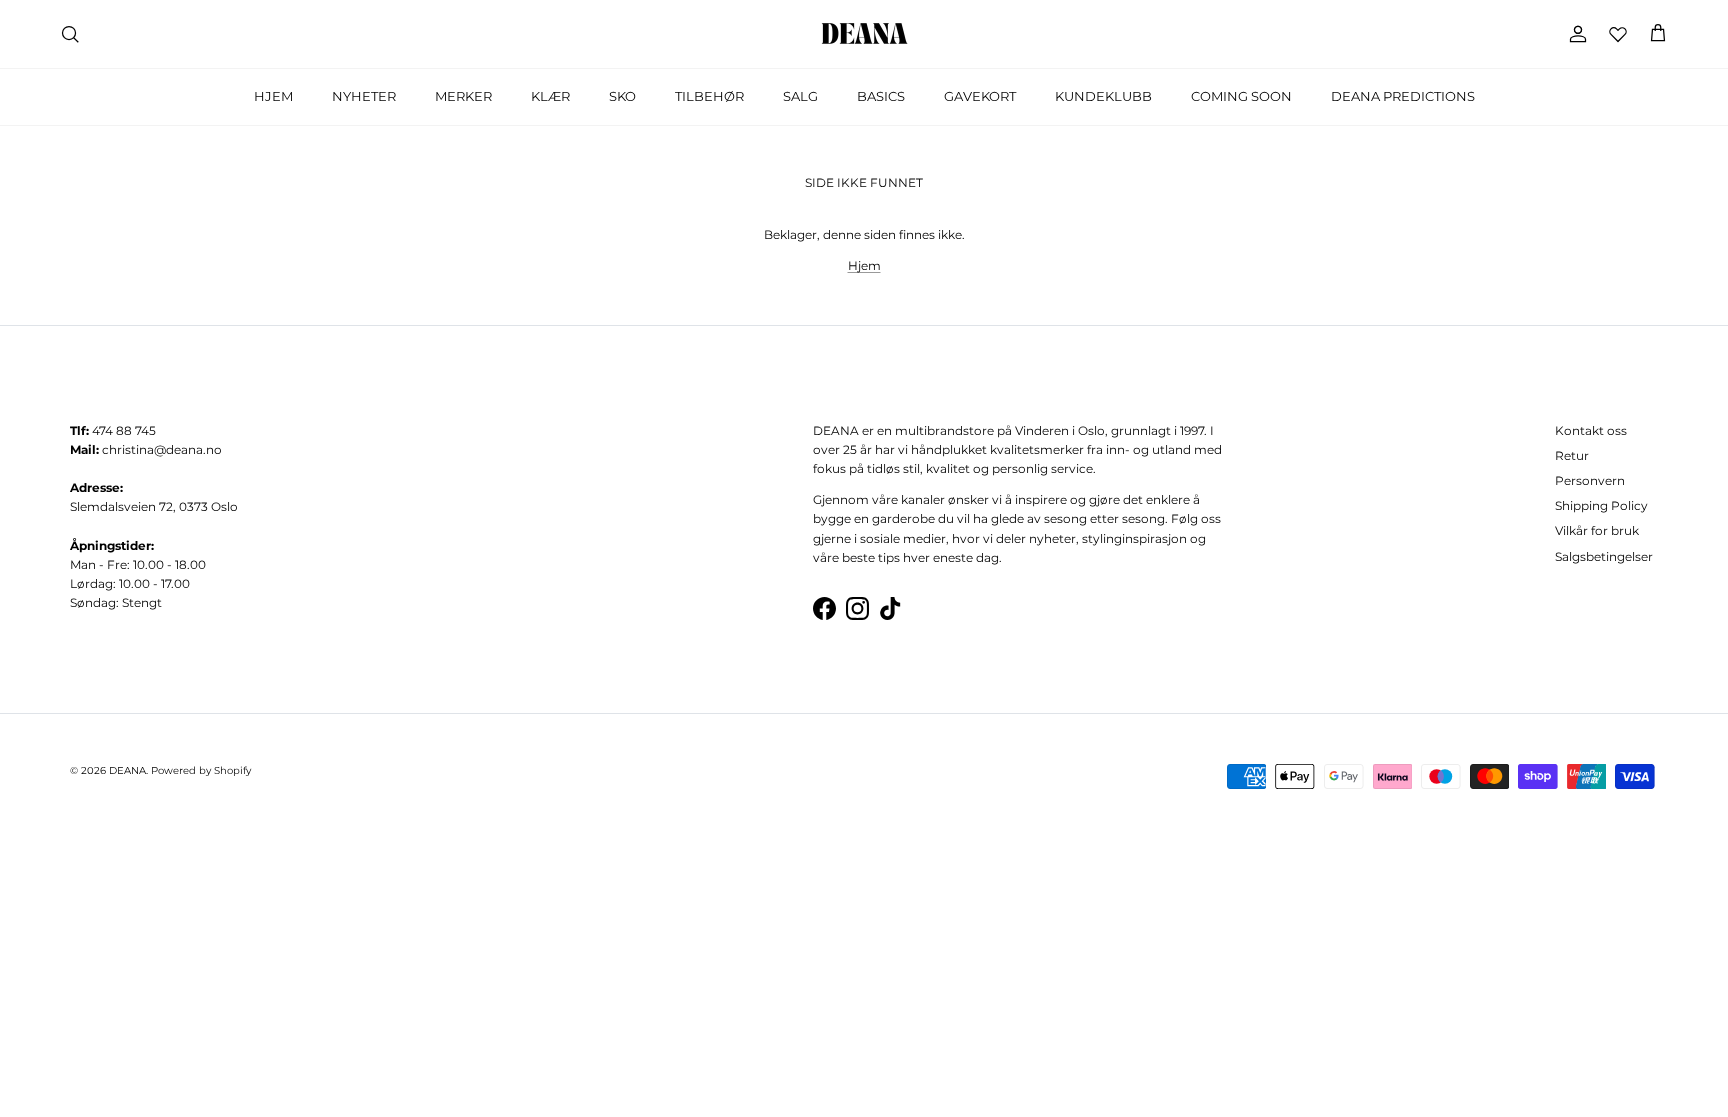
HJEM (273, 96)
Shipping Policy (1601, 505)
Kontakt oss (1591, 430)
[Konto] (1574, 34)
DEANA (127, 770)
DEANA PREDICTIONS (1403, 96)
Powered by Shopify (201, 770)
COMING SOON (1241, 96)
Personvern (1590, 480)
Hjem (864, 265)
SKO (622, 96)
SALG (800, 96)
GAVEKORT (980, 96)
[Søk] (70, 34)
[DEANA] (864, 34)
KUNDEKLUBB (1103, 96)
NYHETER (364, 96)
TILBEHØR (709, 96)
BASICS (881, 96)
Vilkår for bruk (1597, 530)
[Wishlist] (1618, 34)
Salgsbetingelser (1604, 556)
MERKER (463, 96)
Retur (1572, 455)
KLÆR (550, 96)
